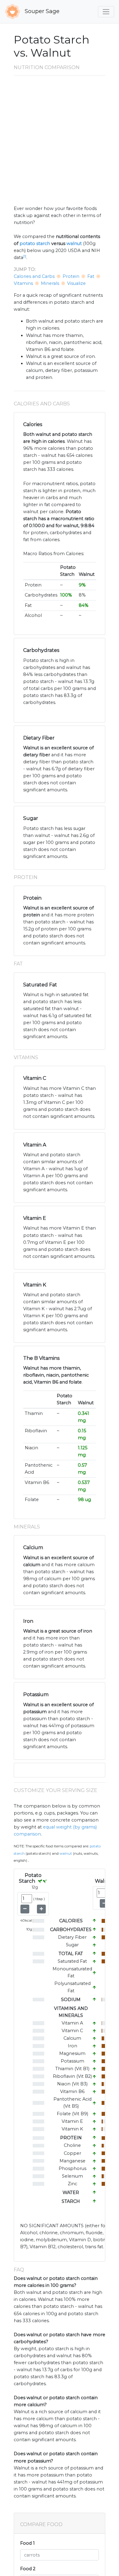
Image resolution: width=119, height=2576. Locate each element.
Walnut (66, 1853)
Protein (71, 276)
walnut (74, 243)
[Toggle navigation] (106, 12)
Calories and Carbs (34, 276)
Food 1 (27, 2543)
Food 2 (28, 2569)
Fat (91, 276)
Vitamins (23, 283)
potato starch (35, 243)
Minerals (50, 283)
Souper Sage (41, 11)
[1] (25, 256)
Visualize (76, 283)
